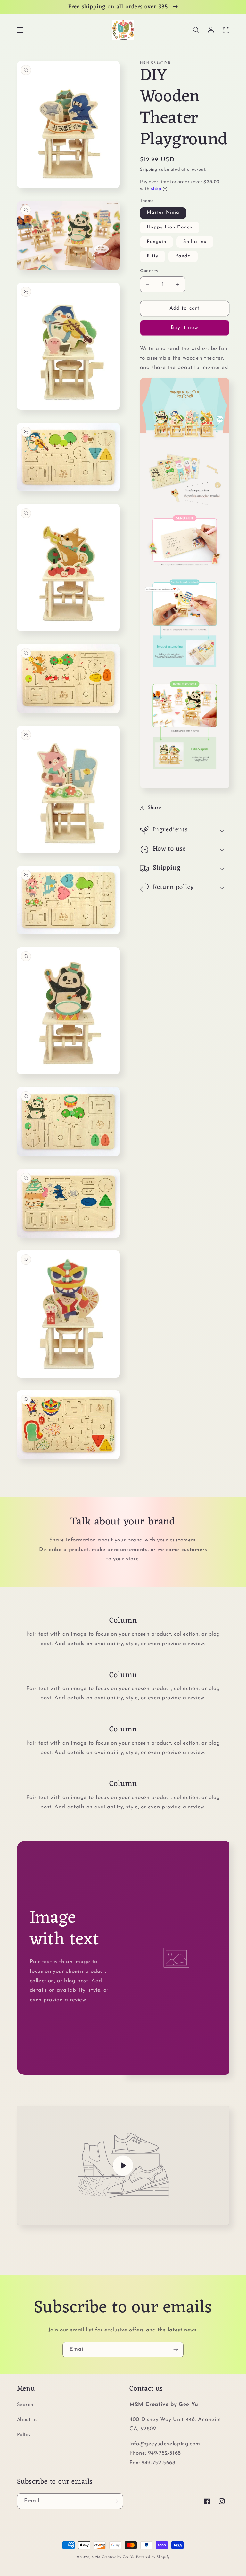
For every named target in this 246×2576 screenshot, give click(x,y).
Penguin (156, 242)
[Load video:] (123, 2165)
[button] (20, 30)
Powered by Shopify (153, 2557)
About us (27, 2420)
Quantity (149, 271)
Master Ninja (163, 213)
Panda (183, 256)
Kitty (152, 256)
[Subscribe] (176, 2350)
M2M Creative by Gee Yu (113, 2557)
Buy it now (185, 328)
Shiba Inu (195, 242)
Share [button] (155, 808)
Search (25, 2405)
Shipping (149, 170)
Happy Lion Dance (170, 227)
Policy (24, 2435)
